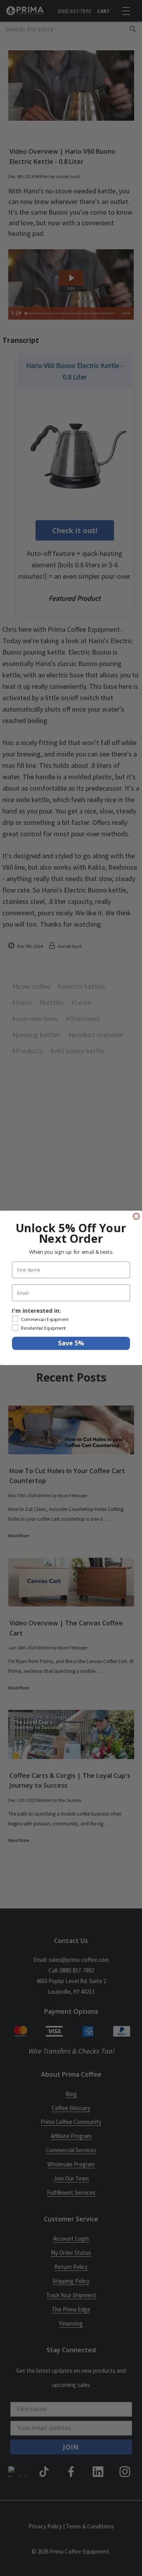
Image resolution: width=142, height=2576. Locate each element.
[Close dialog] (136, 1216)
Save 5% (71, 1343)
